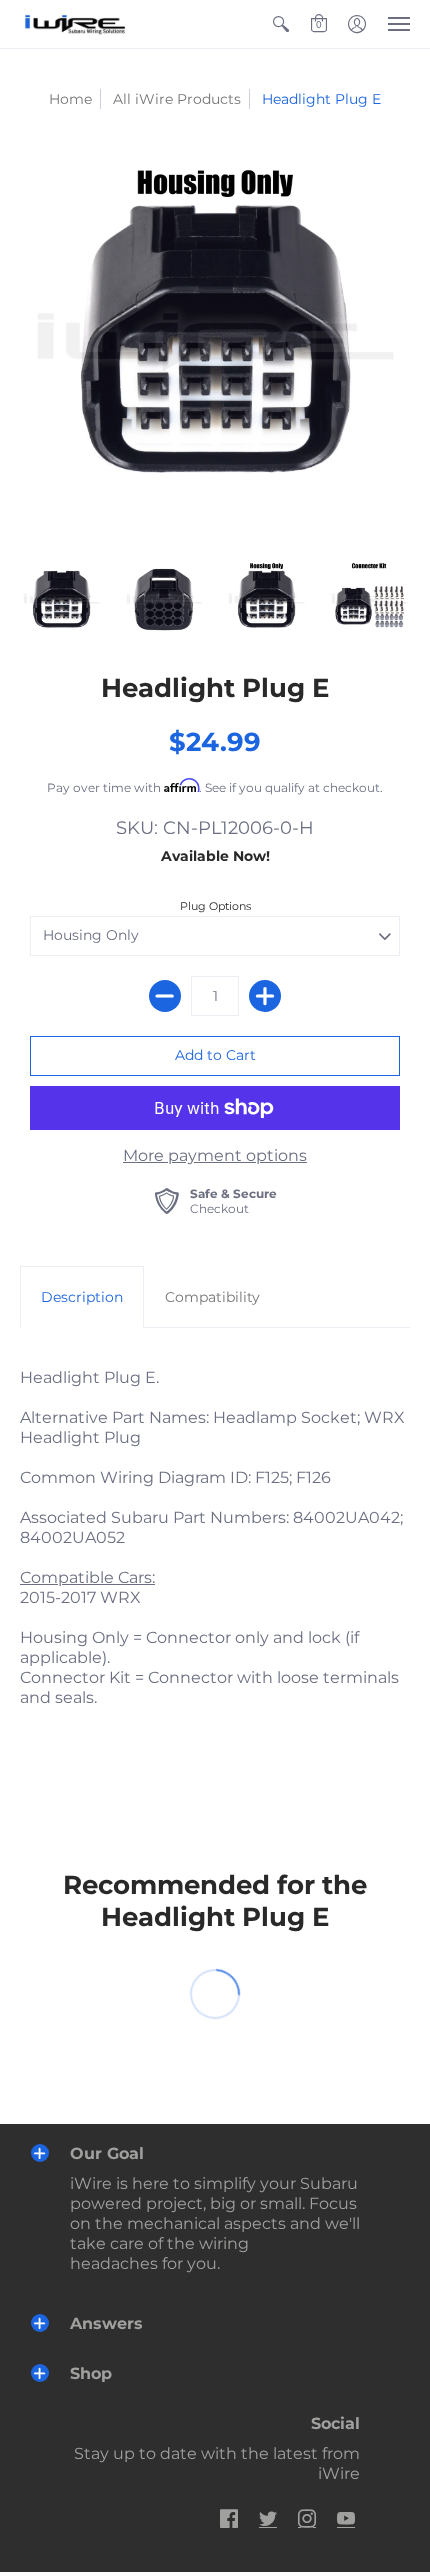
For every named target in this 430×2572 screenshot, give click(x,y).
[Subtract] (165, 996)
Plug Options (215, 906)
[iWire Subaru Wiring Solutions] (75, 24)
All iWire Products (177, 99)
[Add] (265, 996)
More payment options (215, 1155)
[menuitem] (281, 24)
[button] (281, 24)
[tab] (82, 1297)
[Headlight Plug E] (215, 344)
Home (70, 99)
